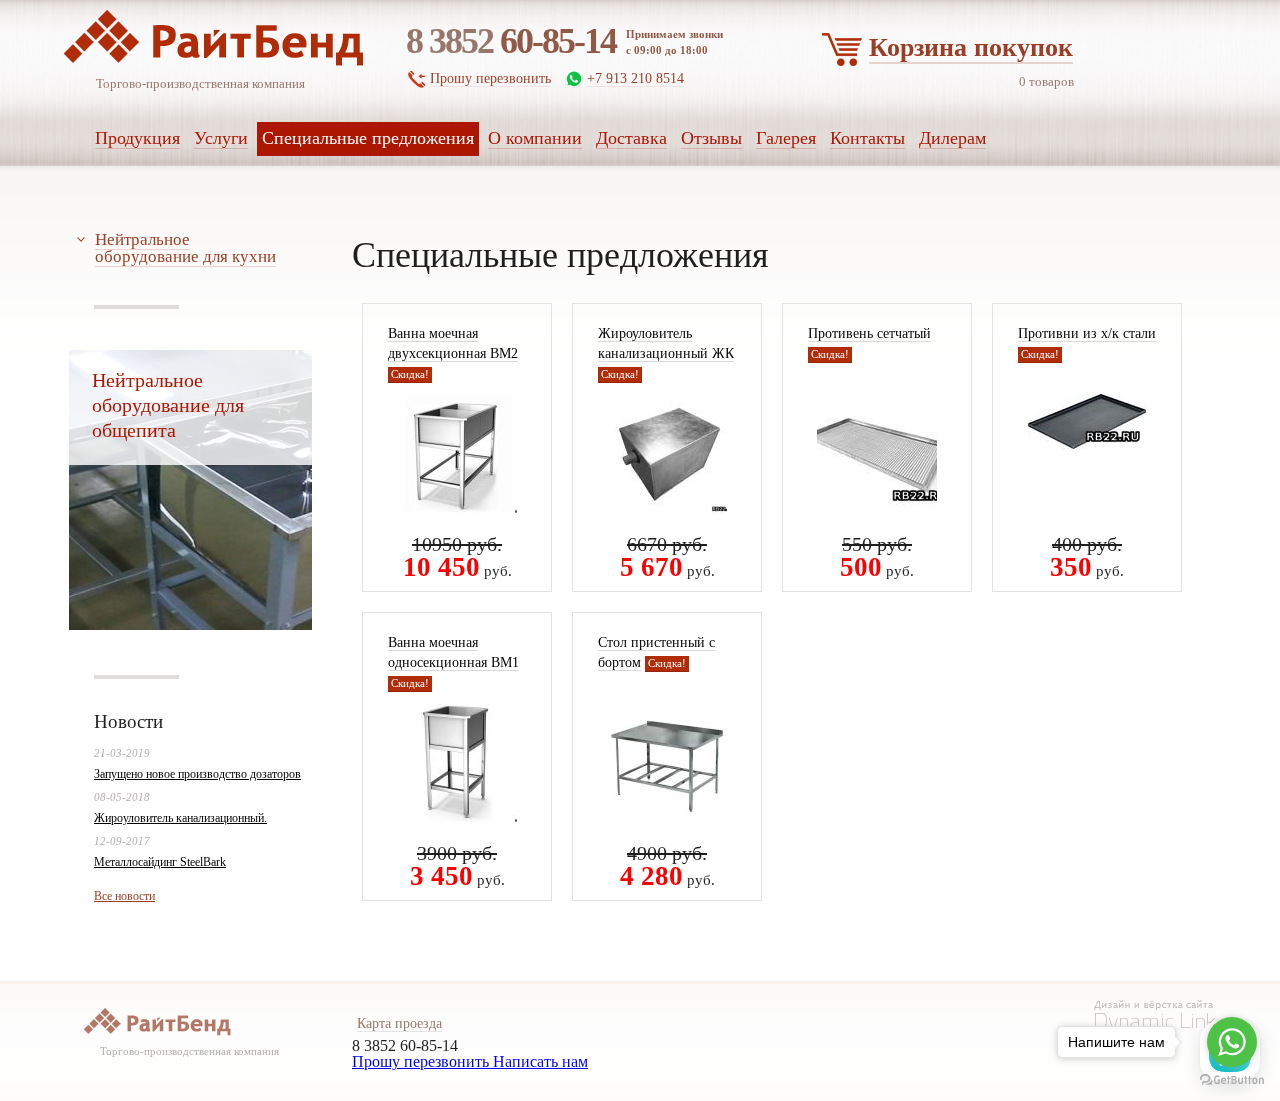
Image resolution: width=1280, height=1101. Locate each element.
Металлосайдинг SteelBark (160, 862)
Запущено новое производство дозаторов (197, 774)
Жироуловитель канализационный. (180, 818)
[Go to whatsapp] (1232, 1042)
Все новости (124, 896)
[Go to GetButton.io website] (1232, 1080)
